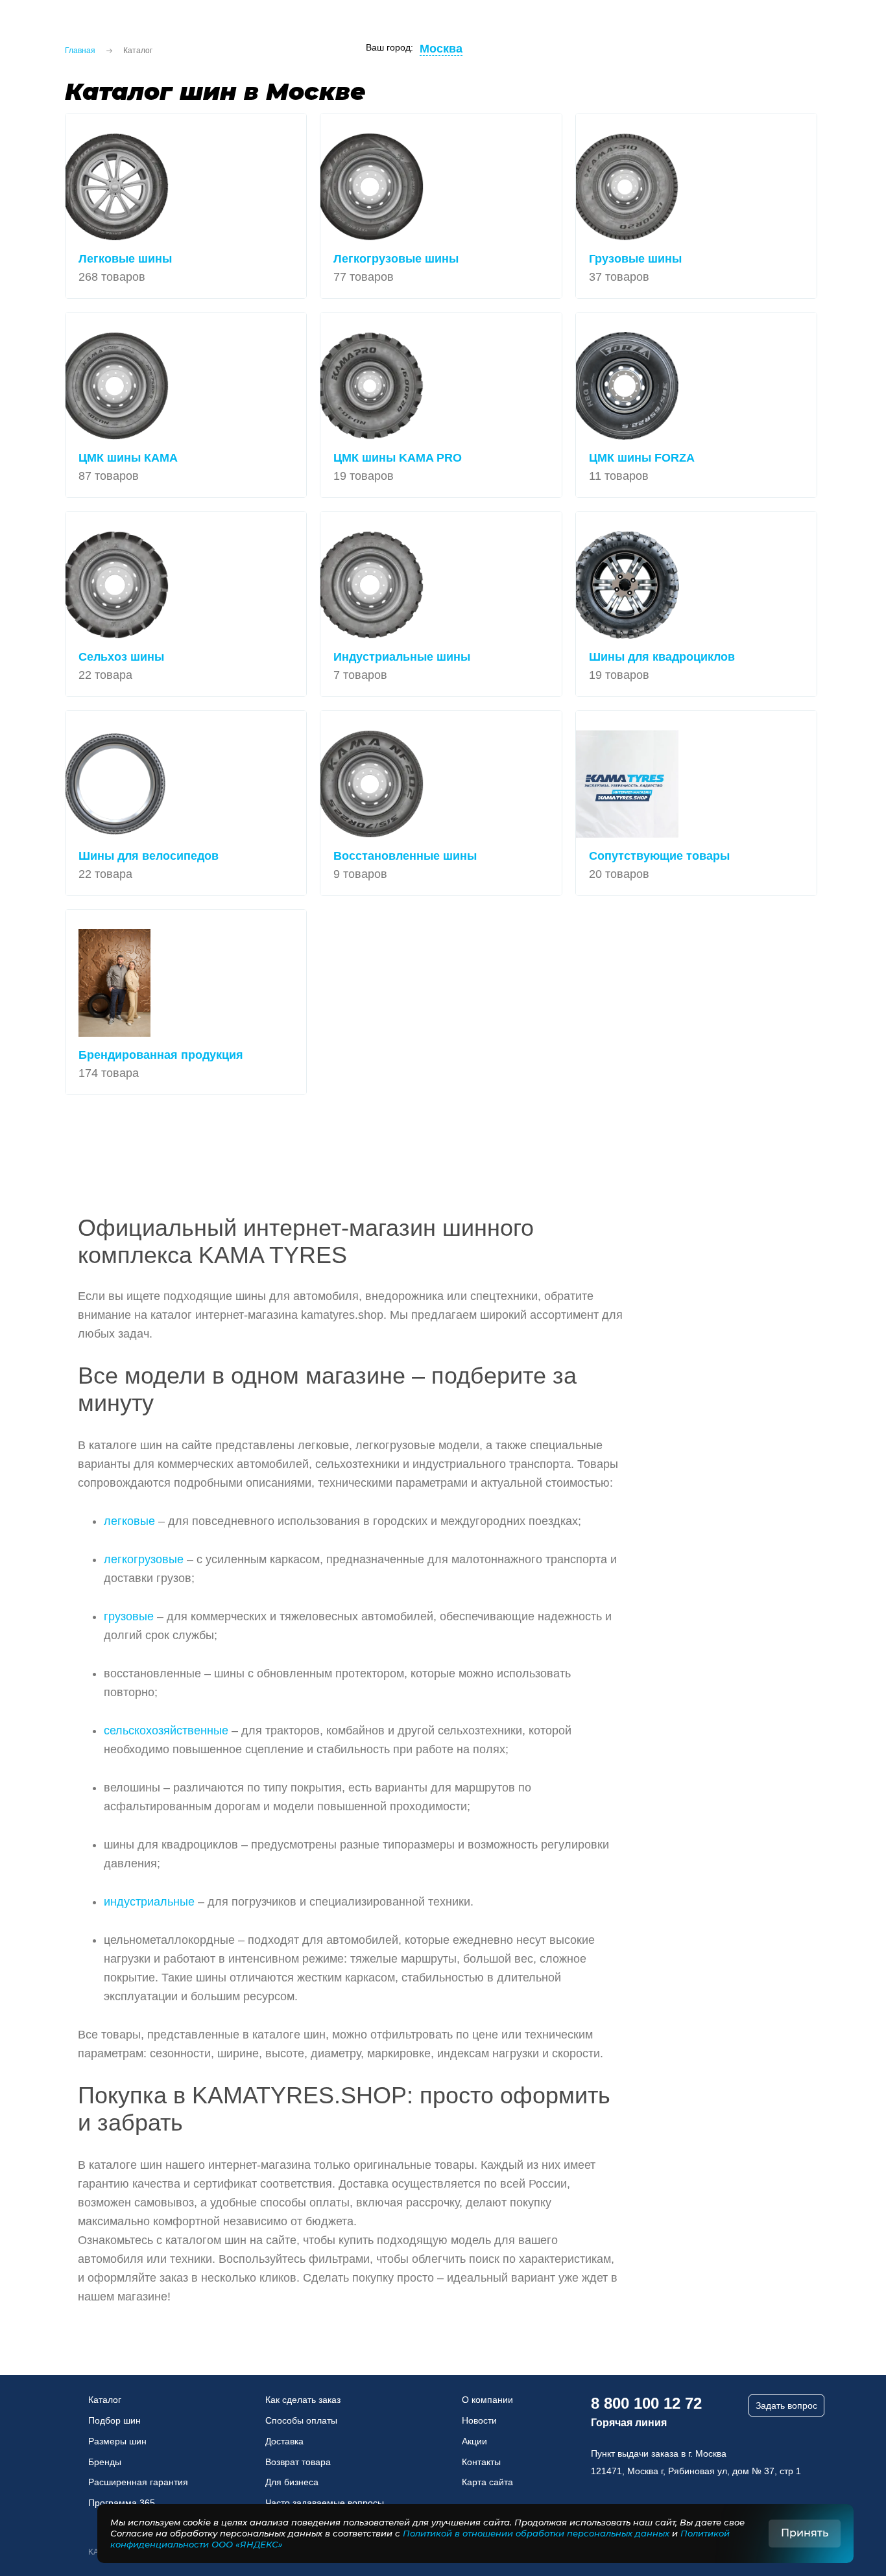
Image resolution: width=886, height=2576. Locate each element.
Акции (474, 2441)
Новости (479, 2420)
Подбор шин (114, 2420)
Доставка (284, 2441)
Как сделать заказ (303, 2400)
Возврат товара (298, 2462)
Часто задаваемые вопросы (325, 2503)
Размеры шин (117, 2441)
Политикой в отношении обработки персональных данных (536, 2533)
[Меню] (26, 32)
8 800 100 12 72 (646, 2403)
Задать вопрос (786, 2405)
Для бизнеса (292, 2482)
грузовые (129, 1616)
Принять (805, 2533)
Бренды (105, 2462)
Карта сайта (487, 2482)
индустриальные (149, 1902)
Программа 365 (122, 2503)
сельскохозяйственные (166, 1731)
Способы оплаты (301, 2420)
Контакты (481, 2462)
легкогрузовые (144, 1559)
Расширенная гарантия (138, 2482)
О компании (487, 2400)
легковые (129, 1521)
